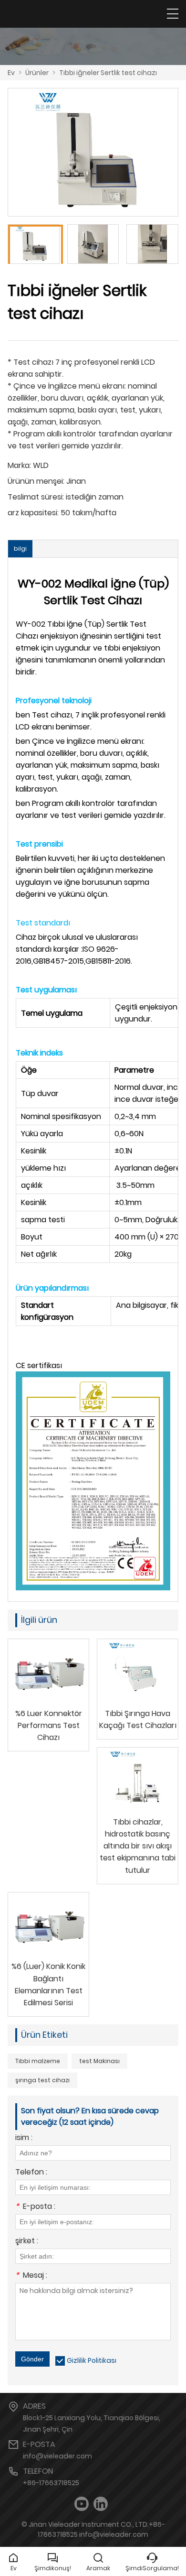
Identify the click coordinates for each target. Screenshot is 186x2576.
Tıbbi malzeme (38, 2061)
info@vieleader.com (57, 2456)
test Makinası (99, 2061)
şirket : (27, 2242)
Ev (11, 73)
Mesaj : (31, 2276)
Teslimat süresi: (36, 497)
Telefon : (31, 2173)
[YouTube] (82, 2504)
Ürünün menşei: (36, 481)
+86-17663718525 (51, 2483)
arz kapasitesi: (33, 513)
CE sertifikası (39, 1365)
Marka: (19, 465)
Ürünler (37, 73)
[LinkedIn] (101, 2504)
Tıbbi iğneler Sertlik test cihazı (108, 73)
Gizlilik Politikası (92, 2360)
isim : (24, 2138)
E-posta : (35, 2207)
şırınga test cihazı (42, 2080)
